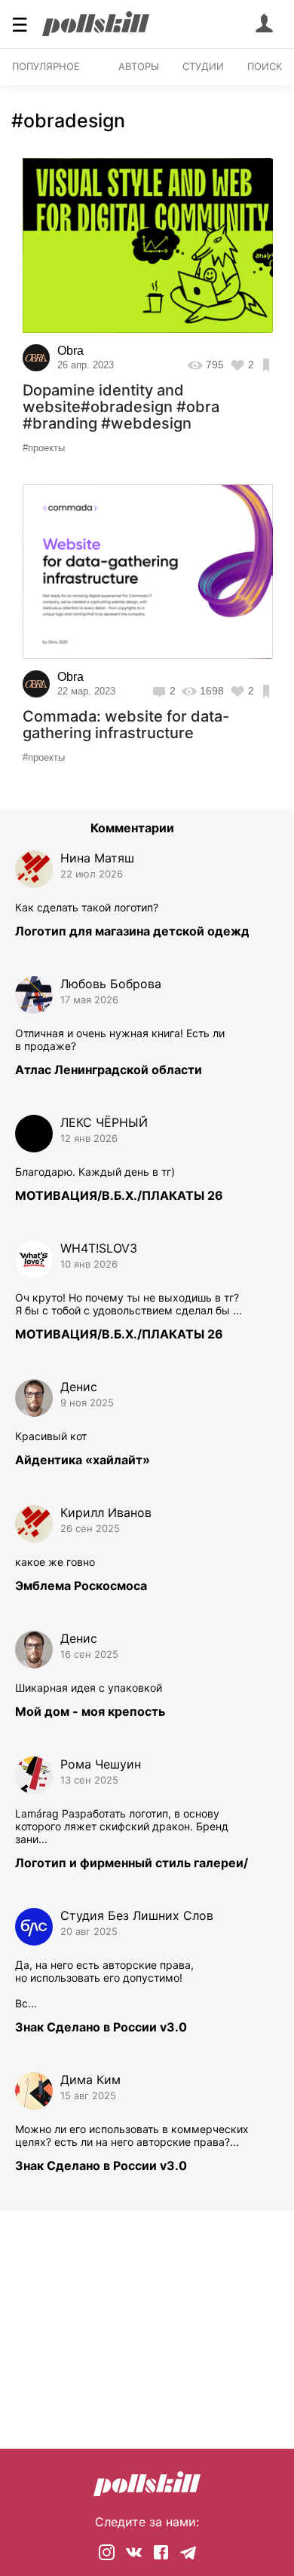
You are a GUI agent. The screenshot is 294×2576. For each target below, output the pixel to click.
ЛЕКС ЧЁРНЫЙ (104, 1122)
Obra (70, 351)
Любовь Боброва (111, 984)
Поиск (265, 66)
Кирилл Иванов (106, 1512)
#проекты (44, 448)
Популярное (46, 66)
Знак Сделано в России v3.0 (101, 2027)
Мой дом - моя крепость (90, 1711)
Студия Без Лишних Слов (137, 1915)
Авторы (139, 66)
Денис (79, 1387)
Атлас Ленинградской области (109, 1070)
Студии (203, 66)
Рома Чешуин (101, 1764)
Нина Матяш (97, 858)
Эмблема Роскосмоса (81, 1586)
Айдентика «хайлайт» (83, 1460)
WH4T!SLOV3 (99, 1248)
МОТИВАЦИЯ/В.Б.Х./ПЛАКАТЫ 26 (119, 1195)
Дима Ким (90, 2080)
